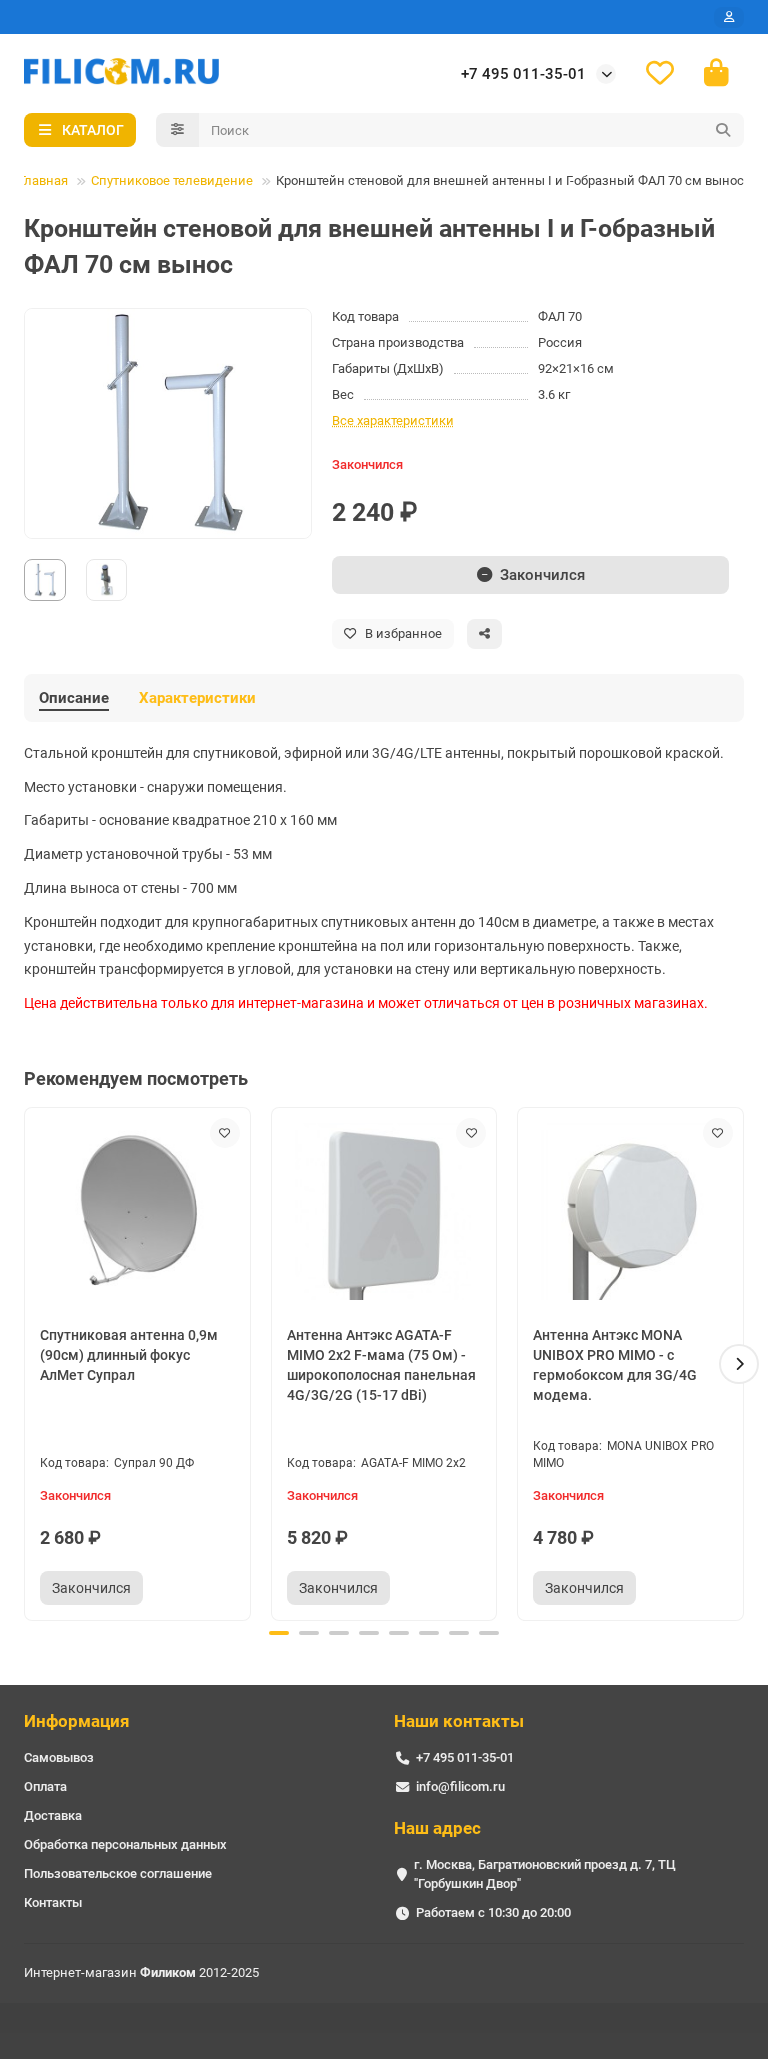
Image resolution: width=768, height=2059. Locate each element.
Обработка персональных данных (125, 1844)
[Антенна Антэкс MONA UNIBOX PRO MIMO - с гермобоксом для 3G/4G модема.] (630, 1211)
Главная (43, 180)
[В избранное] (225, 1133)
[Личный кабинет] (729, 17)
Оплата (45, 1786)
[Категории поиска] (177, 130)
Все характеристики (393, 420)
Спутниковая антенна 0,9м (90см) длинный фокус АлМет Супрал (129, 1355)
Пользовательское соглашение (118, 1873)
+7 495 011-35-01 (523, 74)
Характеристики (197, 698)
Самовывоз (59, 1757)
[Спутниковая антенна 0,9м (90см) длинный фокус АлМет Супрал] (137, 1211)
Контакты (53, 1902)
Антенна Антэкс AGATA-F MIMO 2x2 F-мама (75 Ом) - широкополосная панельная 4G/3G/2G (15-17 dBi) (381, 1365)
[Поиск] (723, 130)
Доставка (53, 1815)
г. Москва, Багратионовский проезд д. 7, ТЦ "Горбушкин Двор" (545, 1874)
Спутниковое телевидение (172, 180)
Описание (74, 698)
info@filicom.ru (460, 1786)
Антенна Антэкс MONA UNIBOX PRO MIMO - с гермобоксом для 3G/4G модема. (615, 1365)
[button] (29, 1364)
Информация (77, 1721)
